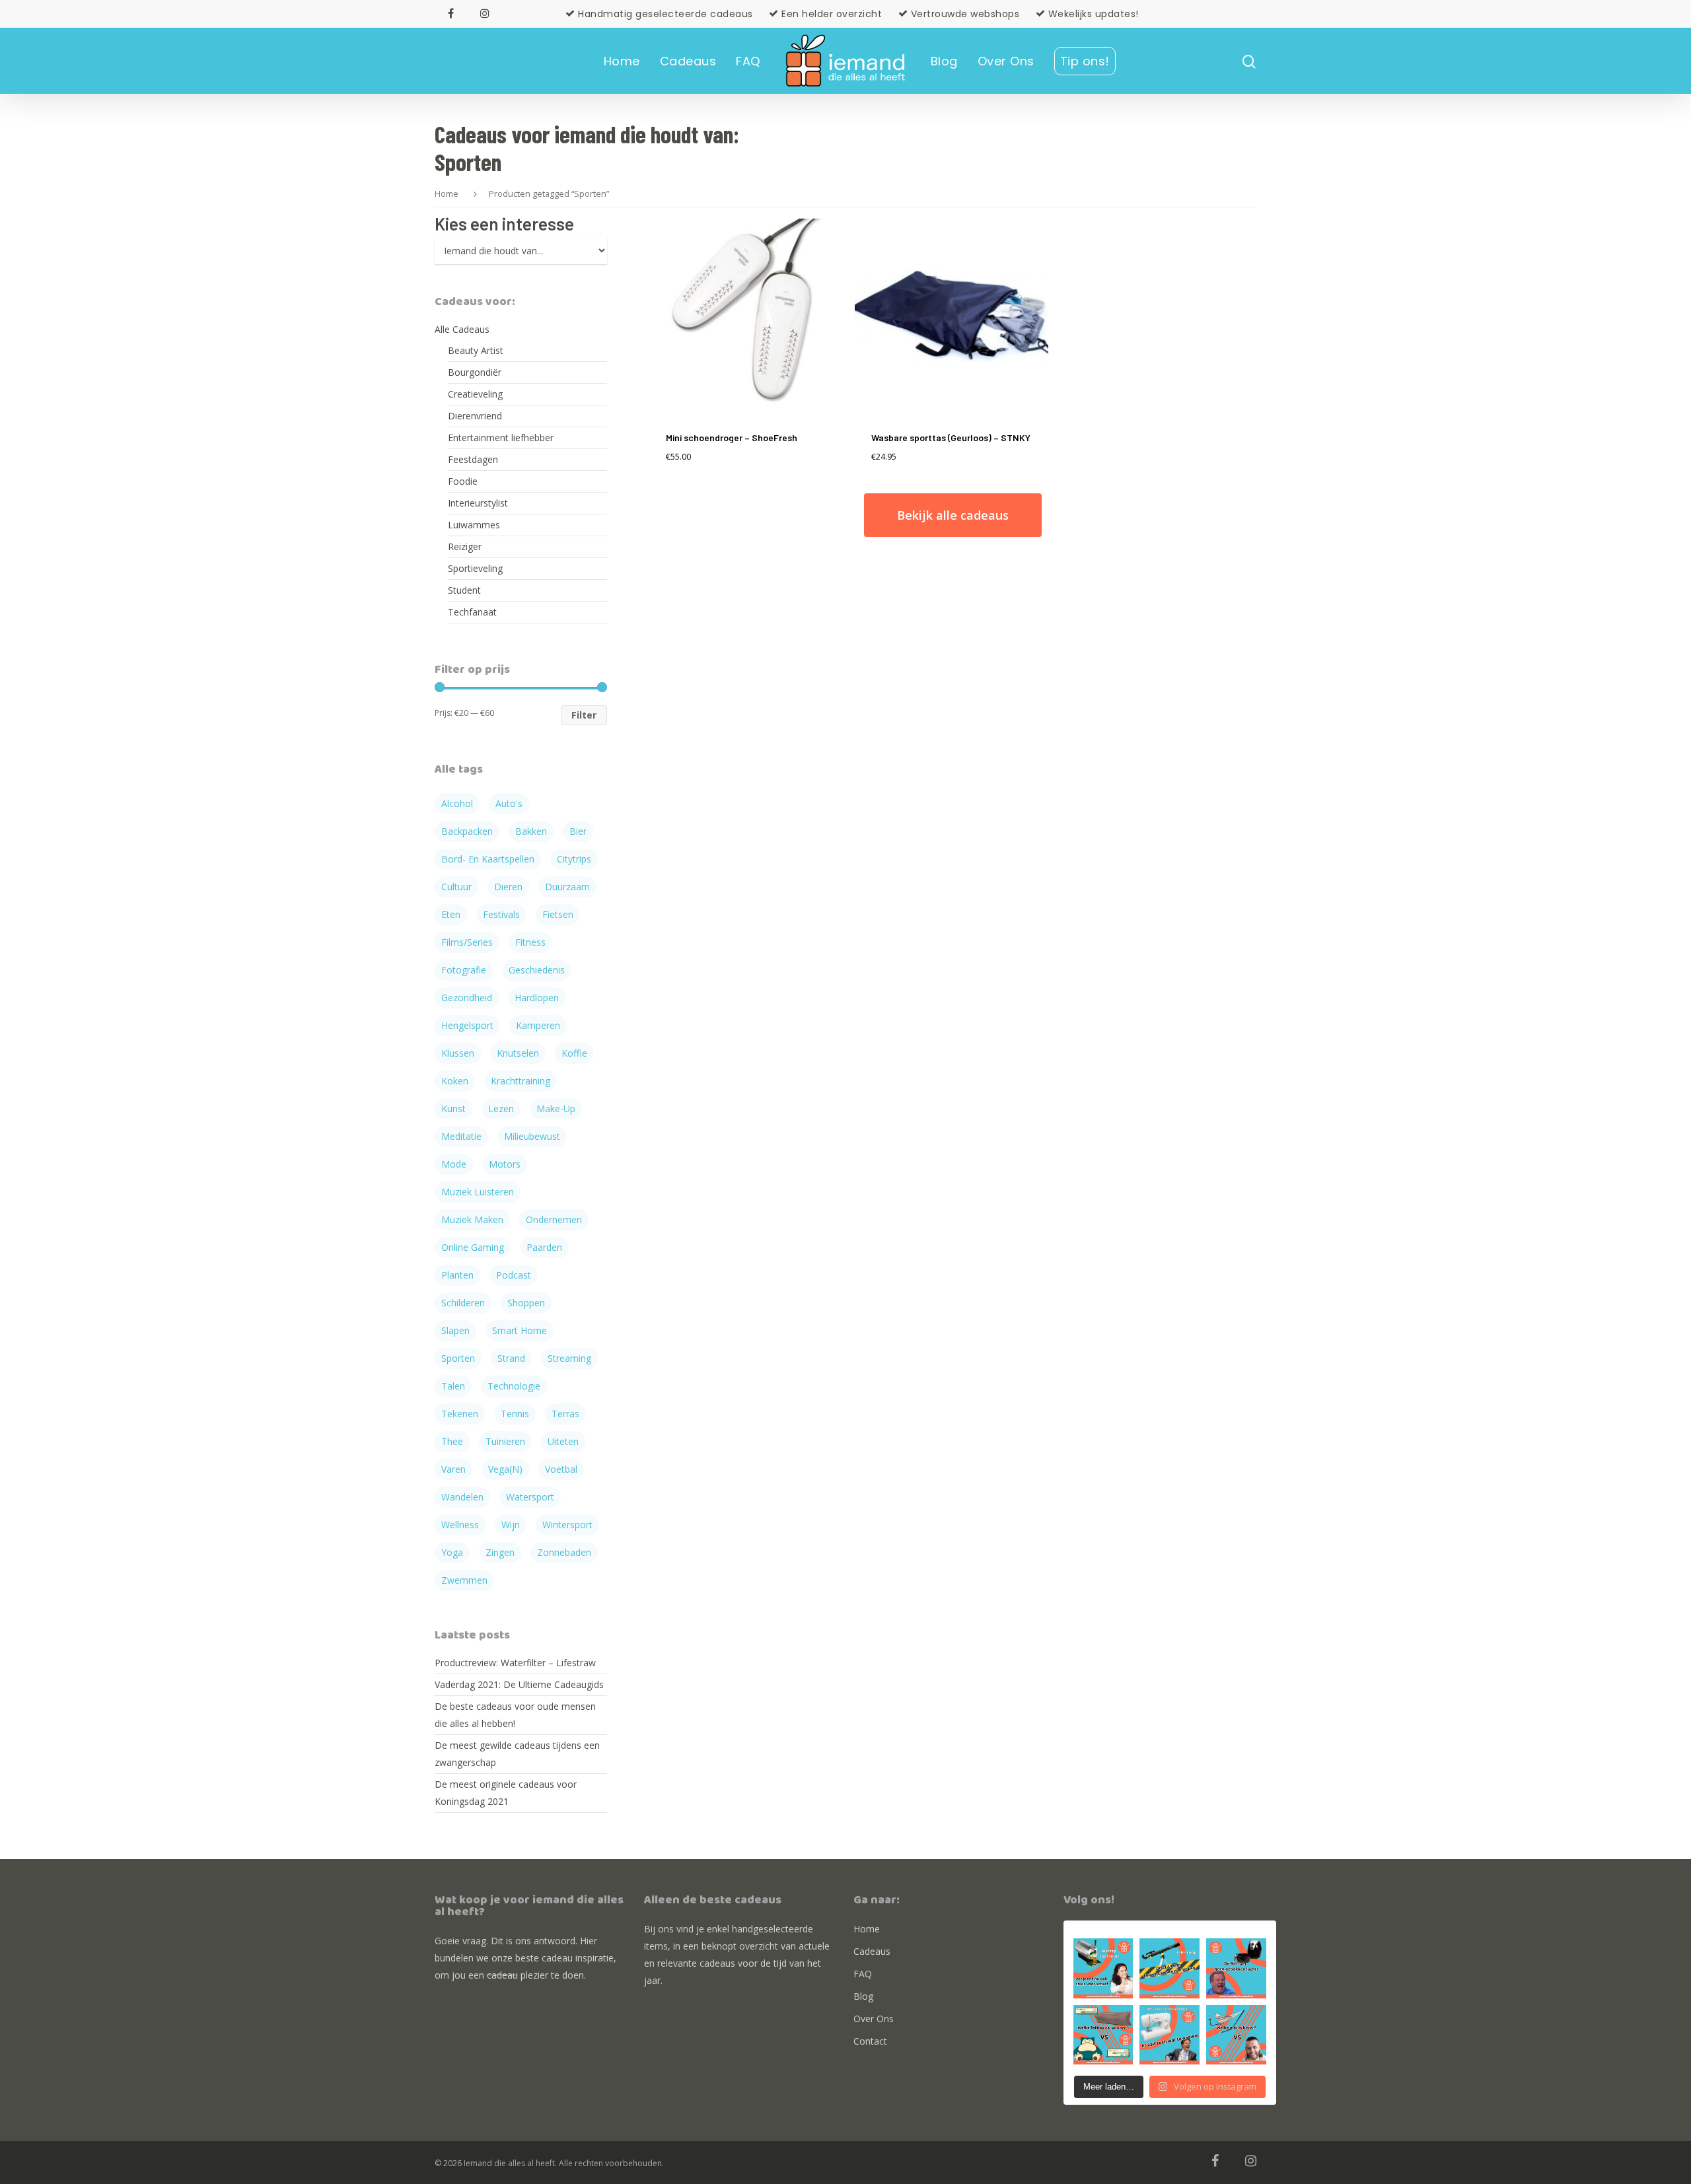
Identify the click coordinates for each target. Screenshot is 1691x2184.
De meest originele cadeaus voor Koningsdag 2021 (506, 1793)
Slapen (455, 1330)
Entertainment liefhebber (501, 438)
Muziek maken (472, 1219)
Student (464, 590)
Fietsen (558, 914)
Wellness (460, 1525)
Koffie (574, 1053)
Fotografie (464, 970)
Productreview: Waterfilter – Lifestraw (515, 1663)
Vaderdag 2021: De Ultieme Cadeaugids (519, 1684)
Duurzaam (567, 887)
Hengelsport (467, 1025)
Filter (584, 715)
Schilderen (463, 1303)
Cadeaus (688, 61)
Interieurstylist (478, 503)
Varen (453, 1469)
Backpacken (467, 831)
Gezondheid (467, 998)
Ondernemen (554, 1219)
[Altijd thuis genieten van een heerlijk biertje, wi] (1103, 1968)
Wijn (511, 1525)
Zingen (500, 1552)
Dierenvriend (475, 416)
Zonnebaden (564, 1552)
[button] (1663, 18)
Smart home (520, 1330)
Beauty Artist (476, 350)
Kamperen (538, 1025)
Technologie (514, 1386)
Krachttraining (521, 1081)
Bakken (531, 831)
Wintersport (567, 1525)
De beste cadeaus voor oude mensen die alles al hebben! (515, 1715)
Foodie (463, 481)
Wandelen (462, 1497)
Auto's (509, 803)
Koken (455, 1081)
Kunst (453, 1109)
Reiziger (465, 546)
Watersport (530, 1497)
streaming (569, 1358)
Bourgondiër (475, 372)
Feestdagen (473, 459)
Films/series (467, 942)
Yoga (452, 1552)
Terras (565, 1414)
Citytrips (574, 859)
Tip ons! (1085, 61)
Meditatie (461, 1136)
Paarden (544, 1247)
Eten (451, 914)
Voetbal (561, 1469)
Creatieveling (475, 394)
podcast (514, 1275)
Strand (511, 1358)
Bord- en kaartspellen (488, 859)
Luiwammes (474, 525)
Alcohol (457, 803)
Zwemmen (464, 1580)
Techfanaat (472, 612)
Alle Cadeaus (462, 329)
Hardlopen (537, 998)
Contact (870, 2041)
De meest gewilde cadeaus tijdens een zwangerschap (517, 1754)
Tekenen (460, 1414)
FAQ (748, 61)
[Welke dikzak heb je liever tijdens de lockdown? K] (1103, 2035)
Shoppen (526, 1303)
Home (622, 61)
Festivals (501, 914)
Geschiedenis (537, 970)
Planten (457, 1275)
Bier (578, 831)
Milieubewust (532, 1136)
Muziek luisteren (478, 1192)
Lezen (501, 1109)
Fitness (530, 942)
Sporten (458, 1358)
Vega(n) (505, 1469)
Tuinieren (505, 1441)
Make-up (556, 1109)
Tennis (515, 1414)
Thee (452, 1441)
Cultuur (456, 887)
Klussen (458, 1053)
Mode (454, 1164)
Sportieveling (475, 568)
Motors (505, 1164)
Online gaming (473, 1247)
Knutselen (518, 1053)
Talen (453, 1386)
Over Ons (1006, 61)
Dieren (508, 887)
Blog (944, 61)
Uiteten (563, 1441)
